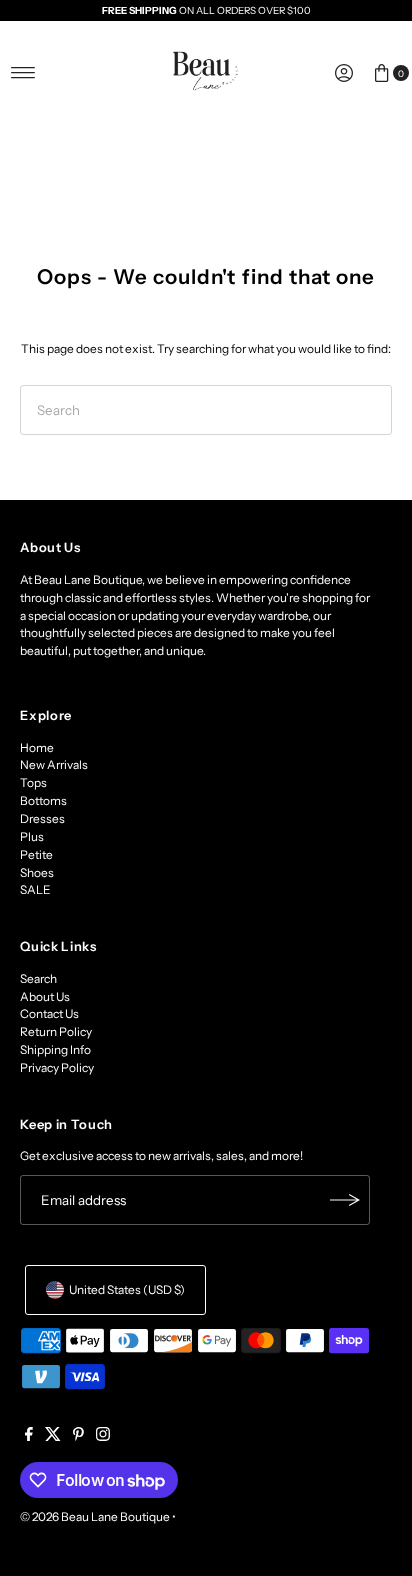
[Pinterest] (78, 1437)
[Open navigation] (23, 73)
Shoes (37, 872)
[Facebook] (29, 1437)
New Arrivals (54, 764)
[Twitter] (53, 1437)
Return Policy (56, 1031)
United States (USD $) (127, 1289)
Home (37, 747)
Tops (33, 782)
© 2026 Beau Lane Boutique (95, 1516)
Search (38, 978)
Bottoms (43, 800)
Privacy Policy (57, 1067)
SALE (35, 889)
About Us (45, 996)
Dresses (42, 818)
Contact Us (49, 1013)
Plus (32, 836)
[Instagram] (103, 1437)
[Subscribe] (345, 1200)
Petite (36, 854)
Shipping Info (55, 1049)
